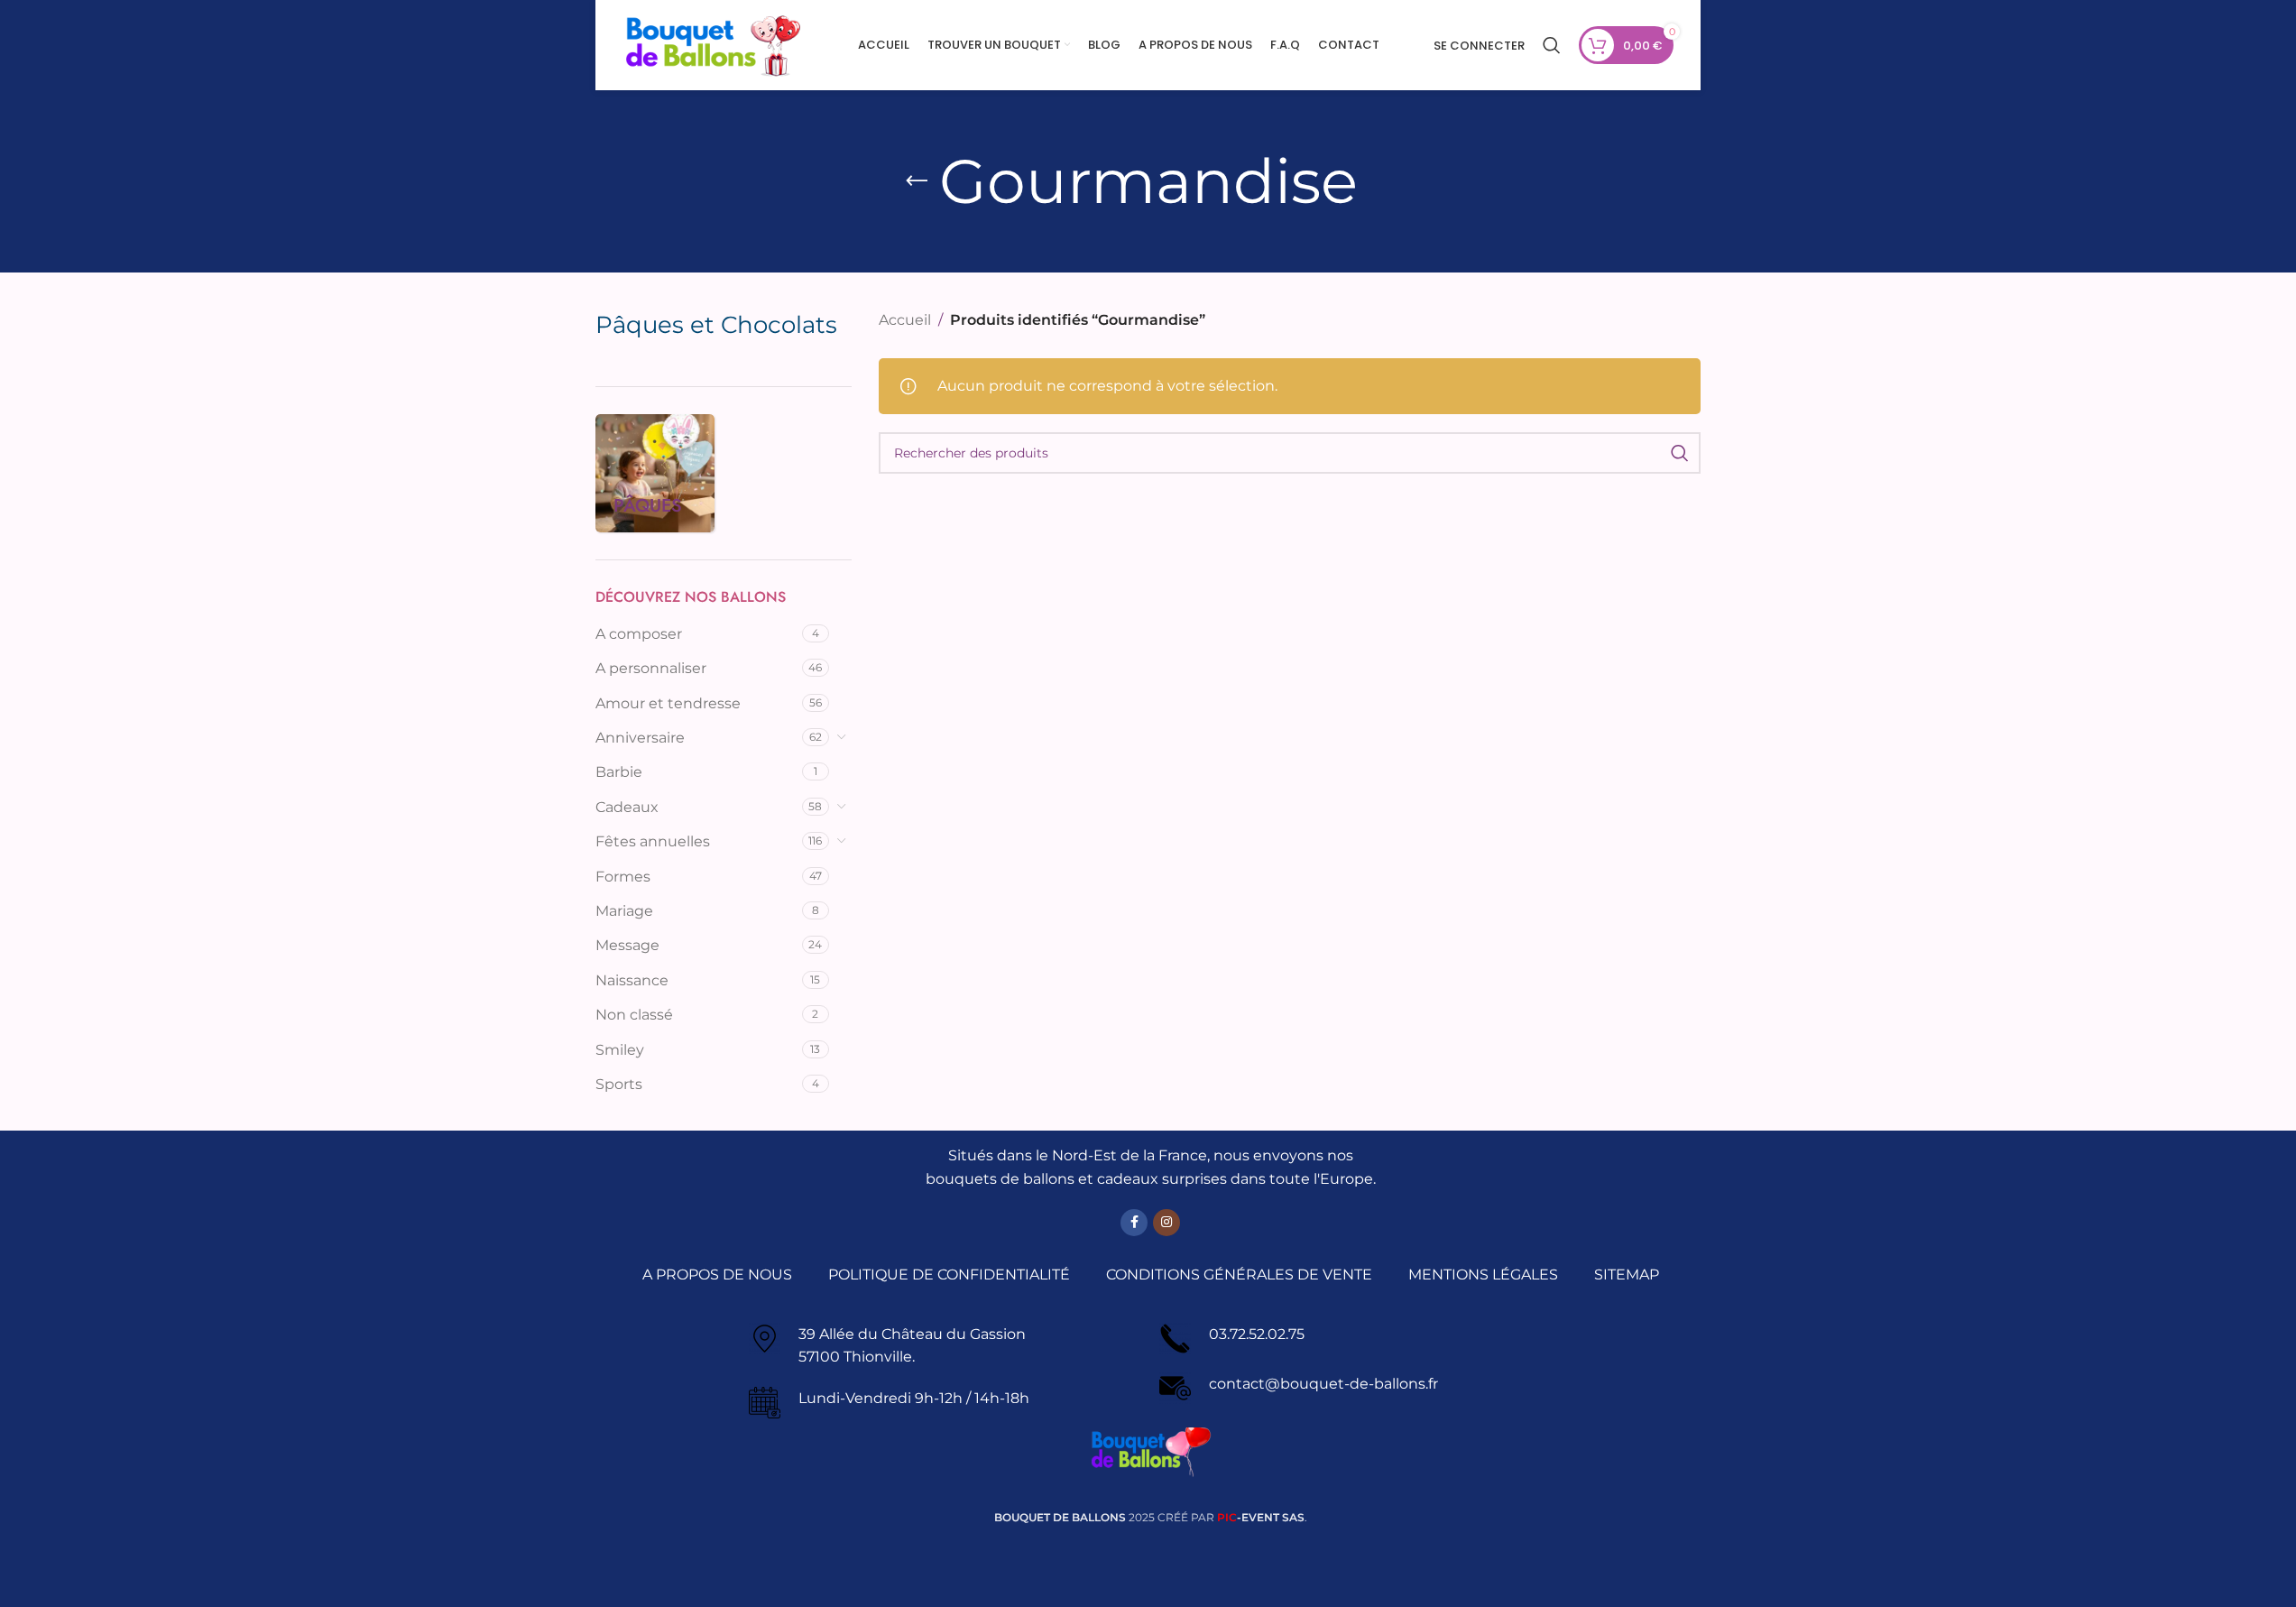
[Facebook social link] (1134, 1223)
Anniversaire (640, 738)
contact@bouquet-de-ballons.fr (1323, 1384)
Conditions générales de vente (1239, 1275)
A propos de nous (717, 1275)
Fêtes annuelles (653, 841)
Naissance (632, 980)
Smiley (620, 1050)
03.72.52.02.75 (1257, 1334)
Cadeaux (627, 807)
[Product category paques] (655, 474)
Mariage (624, 911)
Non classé (634, 1015)
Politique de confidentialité (949, 1275)
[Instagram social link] (1166, 1223)
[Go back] (917, 181)
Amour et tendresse (668, 703)
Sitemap (1627, 1275)
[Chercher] (1552, 45)
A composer (639, 634)
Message (627, 945)
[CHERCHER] (1680, 453)
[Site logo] (713, 44)
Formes (623, 877)
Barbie (619, 772)
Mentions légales (1483, 1275)
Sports (619, 1084)
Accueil (905, 320)
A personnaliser (651, 668)
